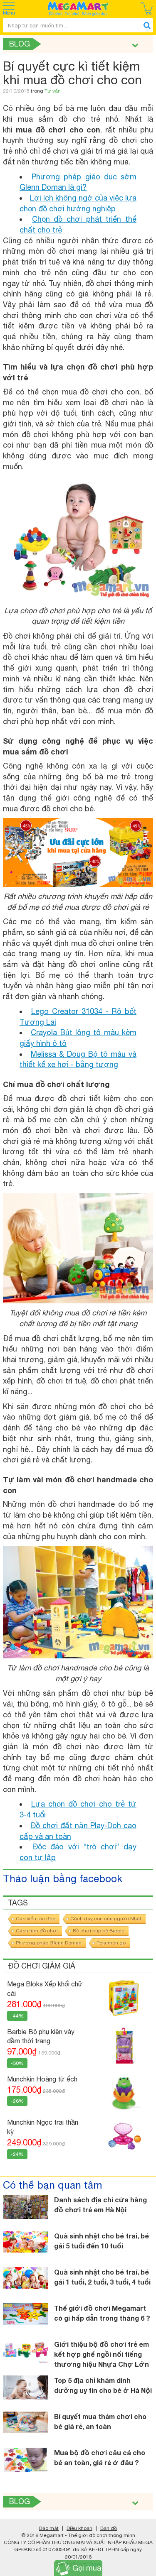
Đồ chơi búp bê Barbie (99, 1931)
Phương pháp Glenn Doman (49, 1943)
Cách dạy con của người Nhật (106, 1919)
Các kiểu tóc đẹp (36, 1919)
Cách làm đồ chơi (37, 1931)
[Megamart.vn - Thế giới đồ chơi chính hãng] (78, 9)
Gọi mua (87, 2568)
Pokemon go (111, 1943)
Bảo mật (49, 2528)
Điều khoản (79, 2528)
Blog (20, 44)
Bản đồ (109, 2528)
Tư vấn (53, 91)
